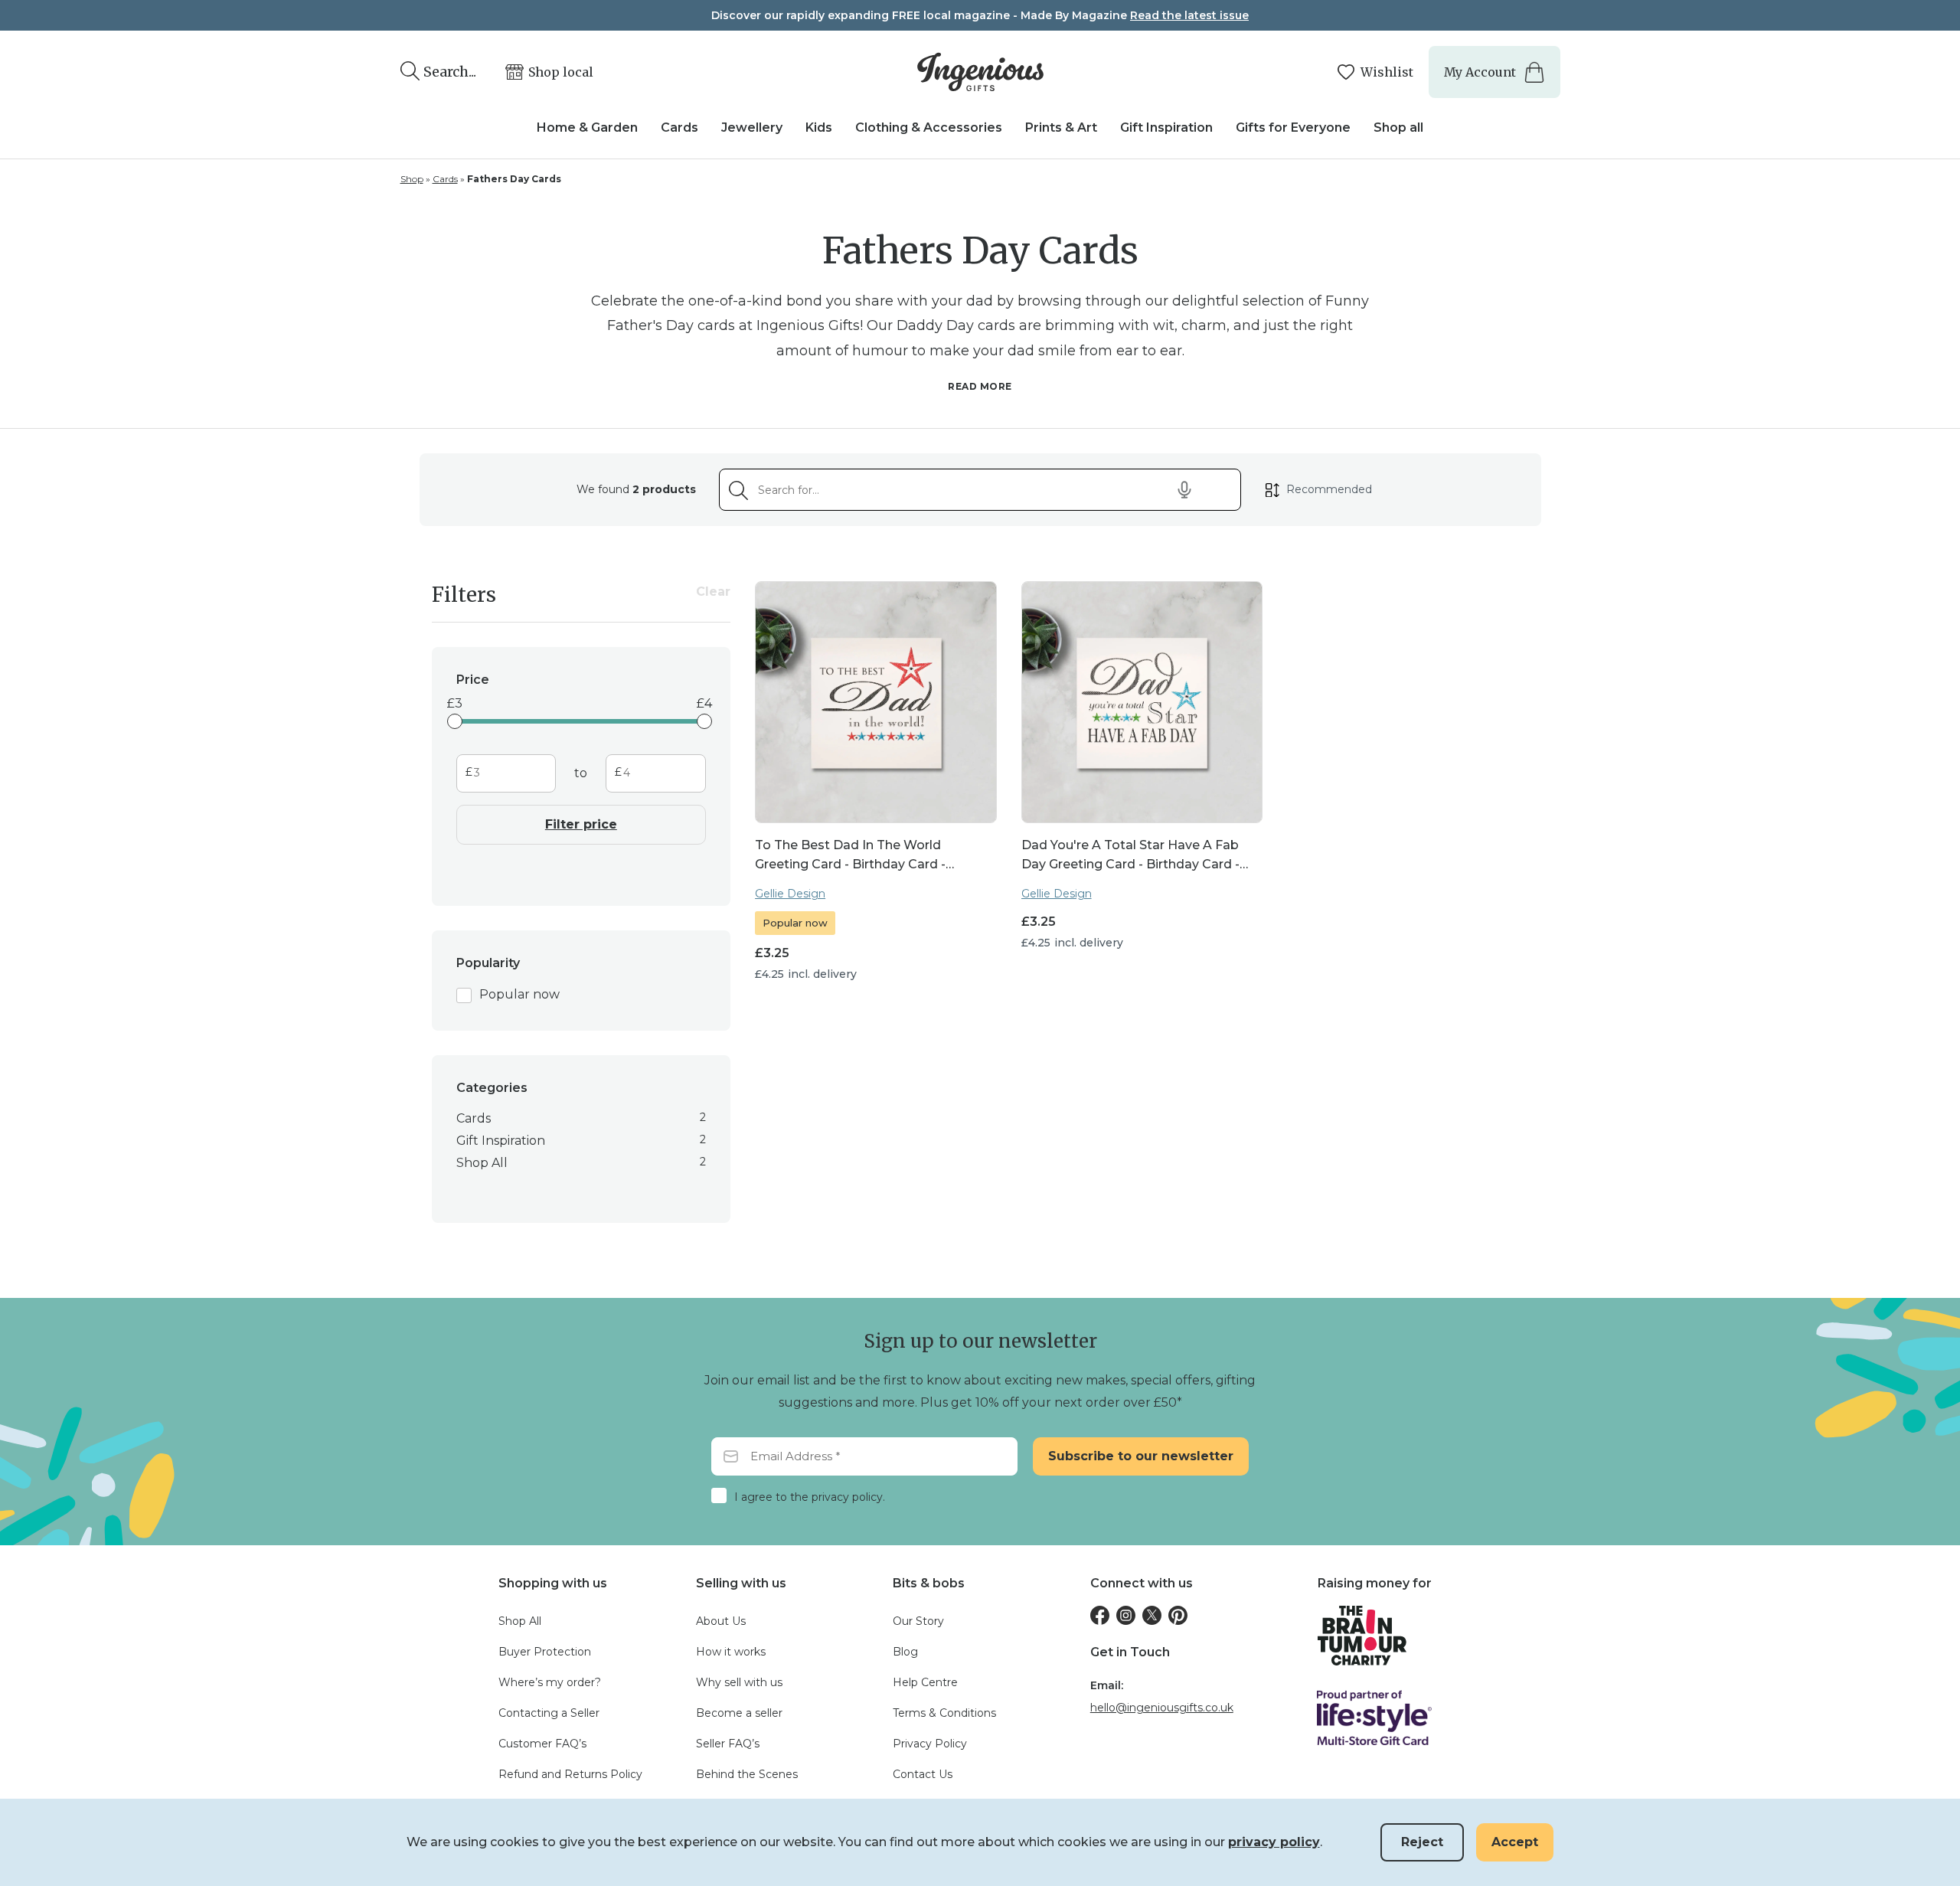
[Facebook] (1100, 1615)
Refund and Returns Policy (570, 1774)
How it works (731, 1652)
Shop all (1398, 127)
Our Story (918, 1621)
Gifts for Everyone (1293, 127)
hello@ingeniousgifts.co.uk (1162, 1708)
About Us (721, 1621)
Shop (412, 179)
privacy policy (1274, 1842)
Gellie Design (790, 894)
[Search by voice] (1184, 490)
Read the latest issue (1189, 15)
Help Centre (925, 1682)
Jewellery (752, 127)
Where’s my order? (550, 1682)
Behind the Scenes (747, 1774)
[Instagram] (1126, 1615)
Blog (905, 1652)
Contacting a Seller (549, 1713)
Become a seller (739, 1713)
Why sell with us (739, 1682)
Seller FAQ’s (728, 1744)
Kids (819, 127)
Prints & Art (1061, 127)
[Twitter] (1152, 1615)
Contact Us (923, 1774)
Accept (1515, 1842)
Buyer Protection (545, 1652)
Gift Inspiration (1166, 127)
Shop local (561, 72)
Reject (1422, 1842)
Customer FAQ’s (542, 1744)
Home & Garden (587, 127)
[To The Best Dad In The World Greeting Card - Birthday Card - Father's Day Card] (875, 702)
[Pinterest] (1178, 1615)
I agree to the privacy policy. (810, 1497)
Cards (679, 127)
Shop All (520, 1621)
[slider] (455, 721)
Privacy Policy (930, 1744)
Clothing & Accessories (929, 127)
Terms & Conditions (944, 1713)
